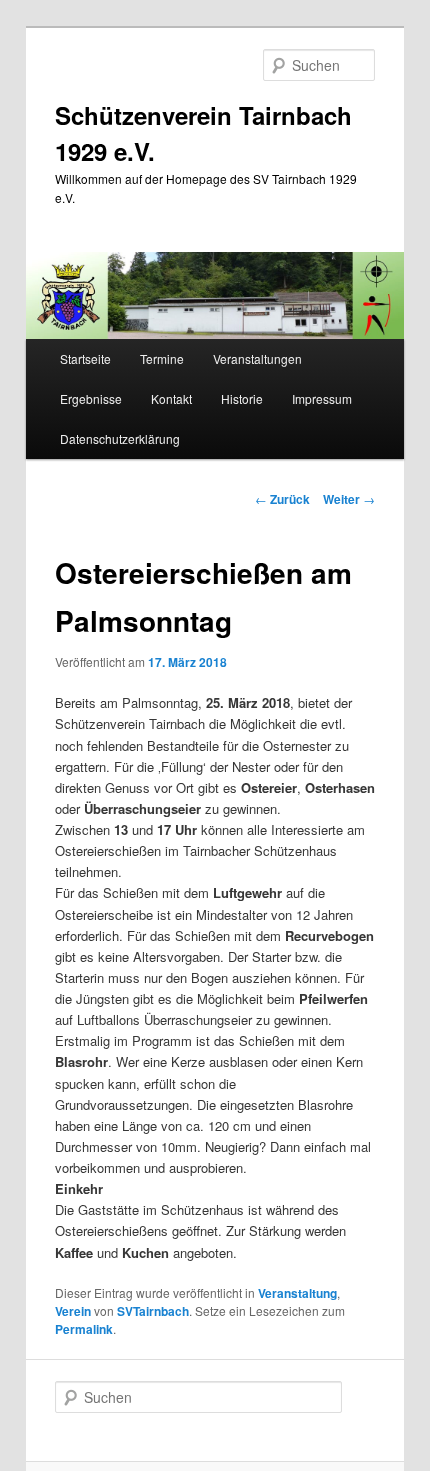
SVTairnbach (153, 1311)
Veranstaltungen (257, 358)
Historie (242, 398)
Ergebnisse (91, 398)
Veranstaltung (297, 1293)
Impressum (322, 398)
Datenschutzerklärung (120, 438)
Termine (162, 358)
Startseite (85, 358)
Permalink (84, 1329)
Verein (73, 1311)
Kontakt (171, 398)
